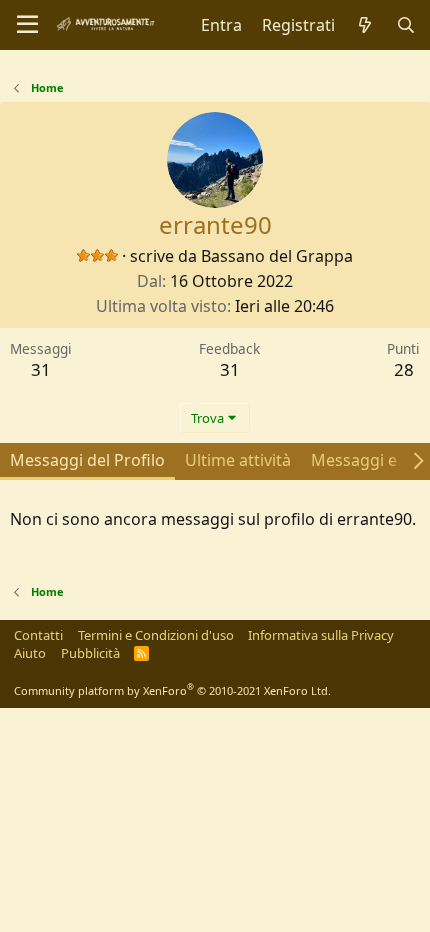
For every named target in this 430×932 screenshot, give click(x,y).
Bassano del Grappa (277, 256)
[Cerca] (405, 25)
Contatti (38, 635)
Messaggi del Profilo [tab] (87, 460)
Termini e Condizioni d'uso (156, 635)
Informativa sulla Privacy (321, 635)
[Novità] (365, 25)
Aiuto (30, 653)
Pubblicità (90, 653)
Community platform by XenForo (172, 690)
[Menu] (27, 25)
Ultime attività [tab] (238, 460)
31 (41, 369)
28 (404, 369)
